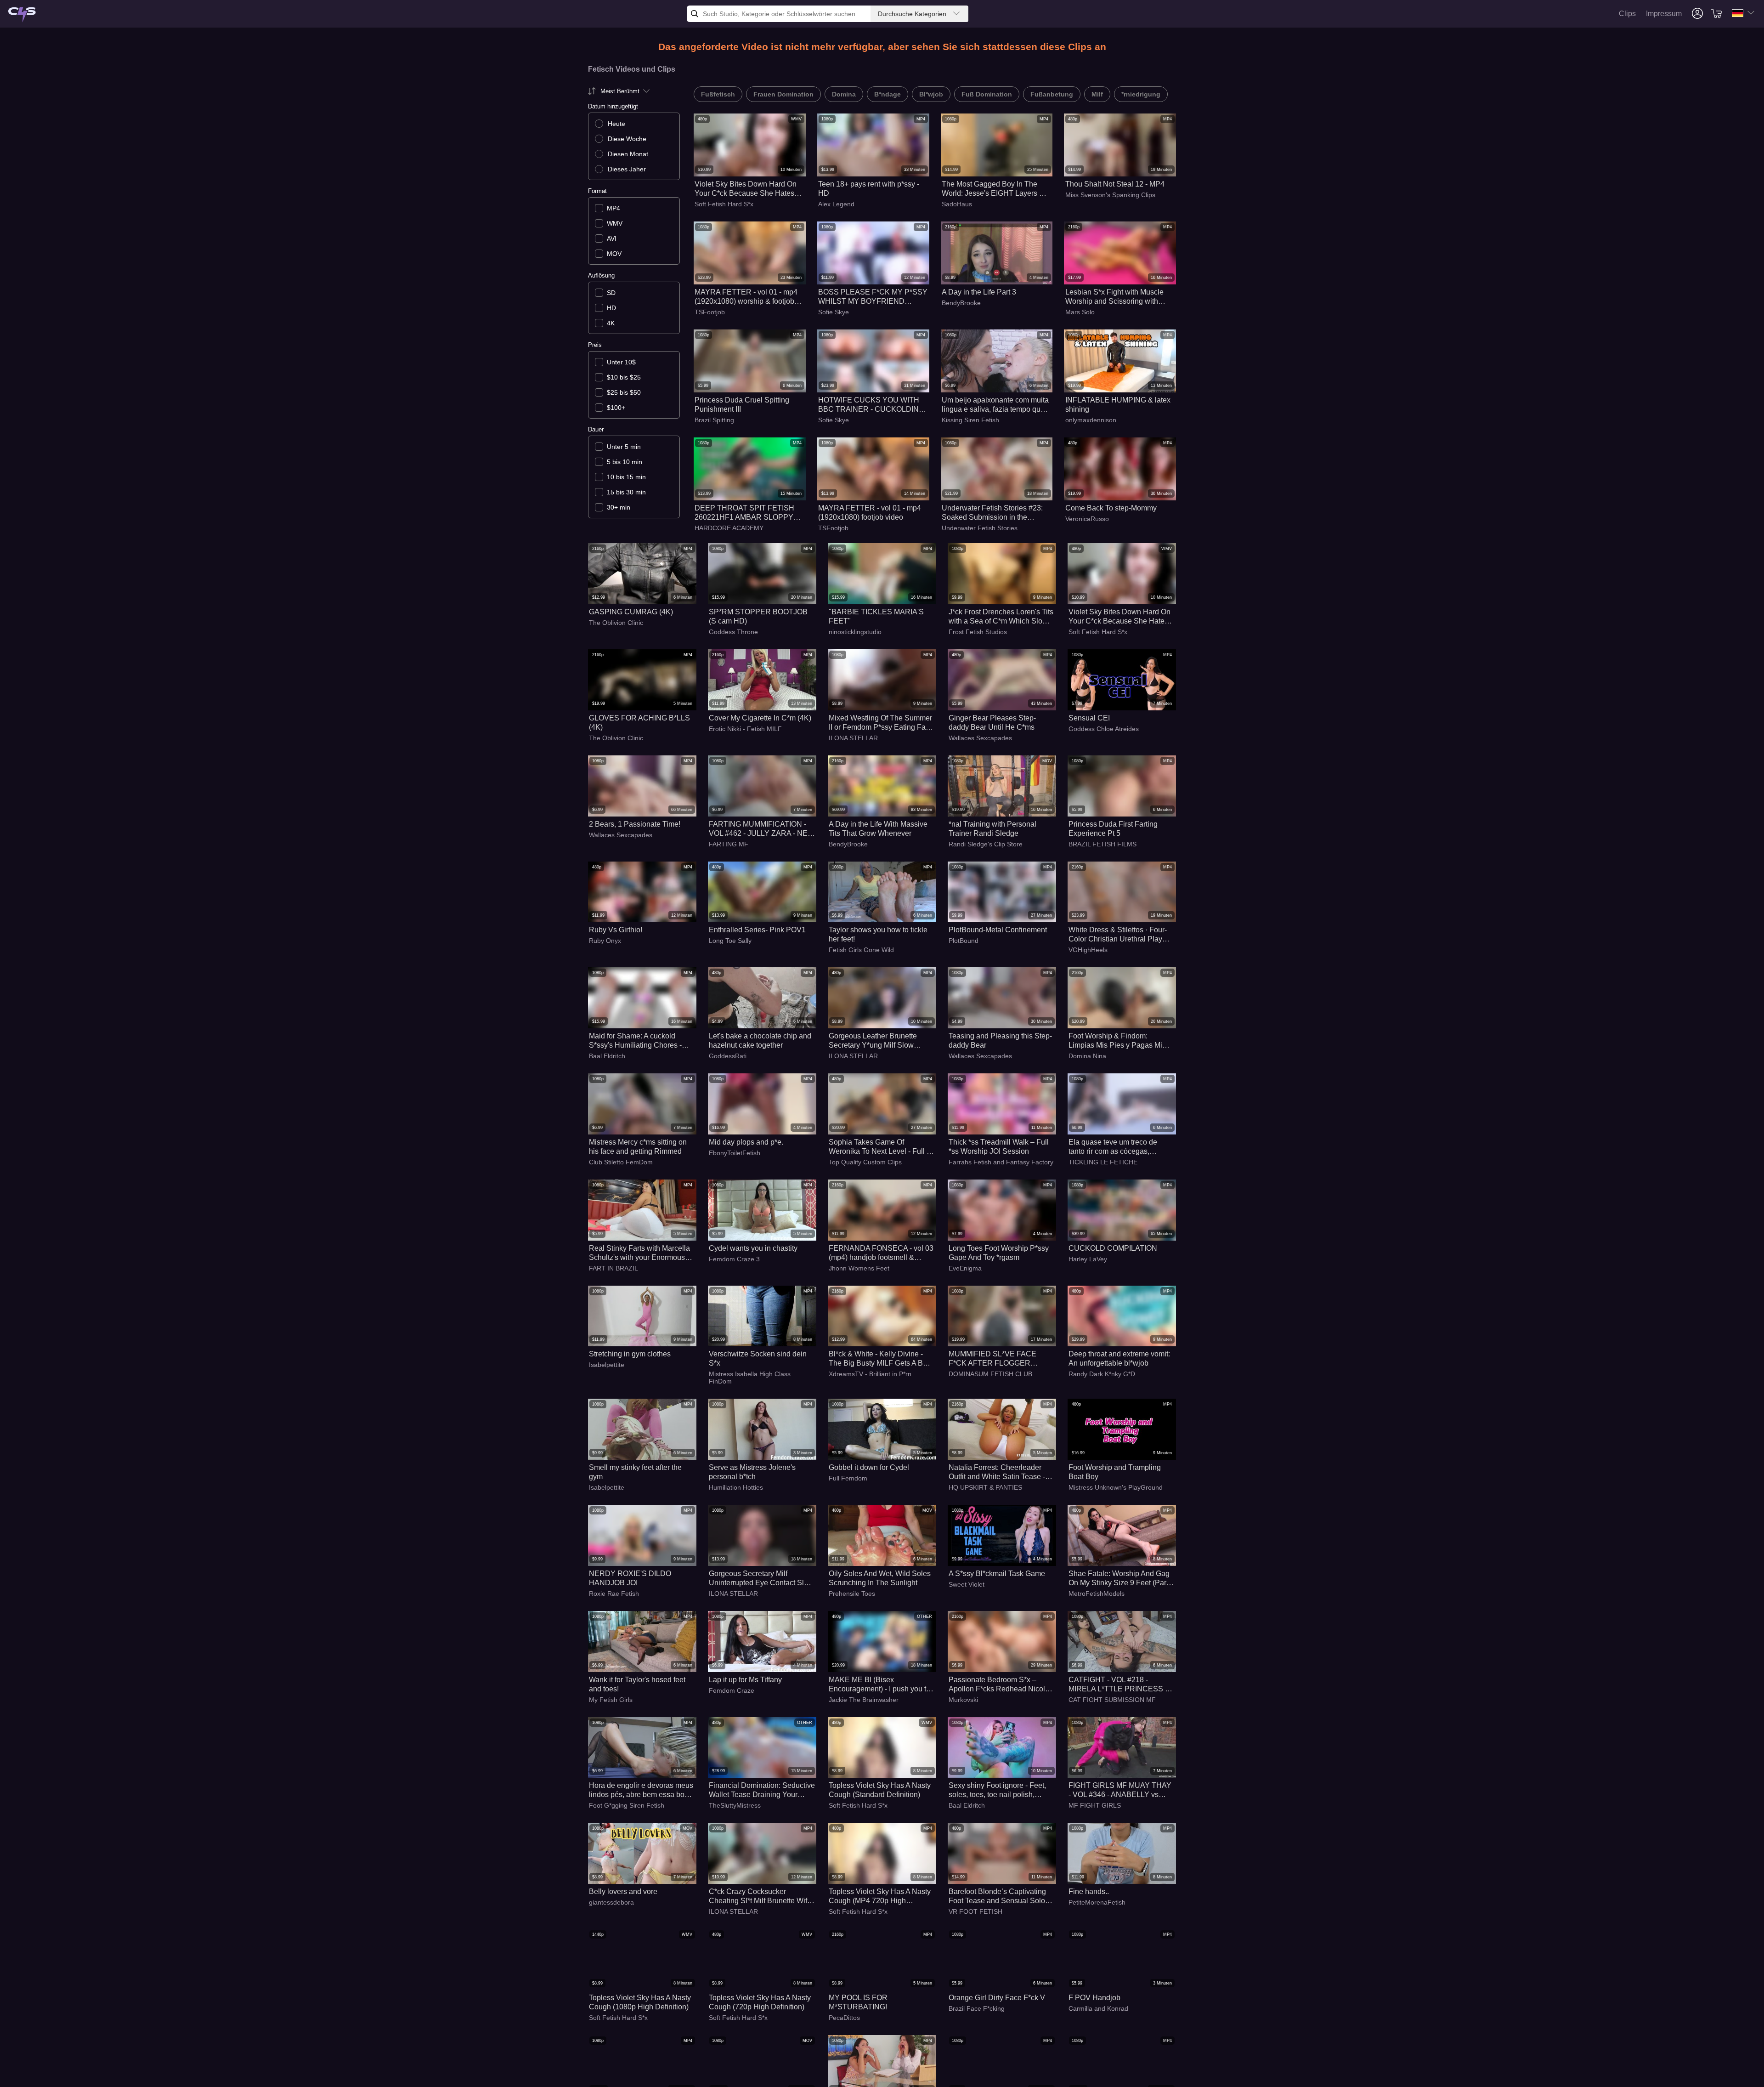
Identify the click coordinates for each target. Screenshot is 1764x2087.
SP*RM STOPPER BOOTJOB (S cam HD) (758, 616)
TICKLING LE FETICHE (1103, 1162)
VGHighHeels (1088, 950)
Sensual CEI (1089, 718)
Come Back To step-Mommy (1111, 508)
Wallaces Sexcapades (980, 738)
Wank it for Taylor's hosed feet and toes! (637, 1684)
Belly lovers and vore (623, 1891)
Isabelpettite (607, 1365)
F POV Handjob (1094, 1998)
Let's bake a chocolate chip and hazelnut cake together (760, 1041)
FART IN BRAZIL (613, 1268)
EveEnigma (965, 1268)
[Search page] (22, 15)
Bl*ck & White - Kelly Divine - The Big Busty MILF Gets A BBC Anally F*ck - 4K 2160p (881, 1359)
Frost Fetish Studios (978, 632)
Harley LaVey (1088, 1259)
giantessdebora (611, 1902)
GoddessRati (728, 1056)
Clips (1627, 14)
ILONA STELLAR (853, 738)
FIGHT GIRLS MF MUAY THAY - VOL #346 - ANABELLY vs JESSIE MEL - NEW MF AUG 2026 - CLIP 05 (1120, 1790)
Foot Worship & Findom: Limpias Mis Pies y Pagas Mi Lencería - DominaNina (1115, 1041)
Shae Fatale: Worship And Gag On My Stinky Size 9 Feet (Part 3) (1119, 1579)
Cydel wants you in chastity (753, 1248)
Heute (616, 124)
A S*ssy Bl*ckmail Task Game (997, 1574)
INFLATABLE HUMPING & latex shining (1118, 405)
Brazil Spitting (714, 420)
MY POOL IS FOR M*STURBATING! (858, 2002)
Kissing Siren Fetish (970, 420)
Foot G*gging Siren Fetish (627, 1805)
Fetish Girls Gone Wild (861, 950)
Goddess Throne (733, 632)
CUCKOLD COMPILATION (1113, 1248)
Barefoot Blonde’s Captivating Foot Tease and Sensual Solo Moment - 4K (997, 1897)
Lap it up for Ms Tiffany (745, 1680)
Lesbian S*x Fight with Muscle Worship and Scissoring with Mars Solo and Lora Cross (1114, 297)
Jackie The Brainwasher (864, 1700)
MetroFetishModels (1097, 1594)
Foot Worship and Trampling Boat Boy (1115, 1472)
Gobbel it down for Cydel (869, 1467)
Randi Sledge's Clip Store (986, 844)
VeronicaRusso (1087, 519)
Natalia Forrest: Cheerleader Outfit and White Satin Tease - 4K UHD (997, 1472)
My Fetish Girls (611, 1700)
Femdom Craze (732, 1690)
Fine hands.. (1089, 1891)
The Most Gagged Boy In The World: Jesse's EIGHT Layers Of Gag (994, 189)
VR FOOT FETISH (975, 1911)
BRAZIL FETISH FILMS (1102, 844)
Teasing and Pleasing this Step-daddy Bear (1000, 1041)
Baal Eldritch (607, 1056)
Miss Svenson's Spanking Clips (1110, 195)
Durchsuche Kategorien (912, 14)
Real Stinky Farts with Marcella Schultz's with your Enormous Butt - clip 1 (639, 1253)
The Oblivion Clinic (616, 623)
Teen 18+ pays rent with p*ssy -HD (869, 189)
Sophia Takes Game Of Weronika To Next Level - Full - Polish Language (879, 1147)
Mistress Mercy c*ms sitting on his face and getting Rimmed (638, 1147)
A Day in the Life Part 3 (979, 292)
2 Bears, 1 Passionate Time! (635, 824)
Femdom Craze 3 (734, 1259)
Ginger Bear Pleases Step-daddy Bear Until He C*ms (992, 723)
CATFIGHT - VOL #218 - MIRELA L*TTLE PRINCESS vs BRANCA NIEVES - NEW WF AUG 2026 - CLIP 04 (1120, 1685)
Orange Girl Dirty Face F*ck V (997, 1998)
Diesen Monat (628, 154)
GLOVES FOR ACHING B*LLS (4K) (639, 723)
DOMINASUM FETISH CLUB (990, 1374)
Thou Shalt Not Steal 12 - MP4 (1115, 184)
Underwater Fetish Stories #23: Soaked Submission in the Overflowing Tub (992, 513)
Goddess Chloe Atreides (1104, 729)
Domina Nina (1087, 1056)
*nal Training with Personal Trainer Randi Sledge (992, 829)
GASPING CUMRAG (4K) (631, 612)
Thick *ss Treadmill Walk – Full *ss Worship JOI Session (999, 1147)
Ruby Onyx (605, 941)
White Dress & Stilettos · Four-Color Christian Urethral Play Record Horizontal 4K (1118, 935)
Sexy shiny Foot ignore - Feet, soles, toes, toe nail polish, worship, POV (997, 1790)
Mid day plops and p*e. (746, 1142)
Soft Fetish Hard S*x (724, 204)
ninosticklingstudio (855, 632)
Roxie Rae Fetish (614, 1594)
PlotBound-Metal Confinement (998, 930)
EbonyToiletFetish (735, 1153)
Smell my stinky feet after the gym (635, 1472)
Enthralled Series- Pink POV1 (757, 930)
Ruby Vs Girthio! (616, 930)
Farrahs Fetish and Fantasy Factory (1001, 1162)
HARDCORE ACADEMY (729, 528)
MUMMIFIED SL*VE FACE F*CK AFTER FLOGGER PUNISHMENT (992, 1359)
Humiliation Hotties (736, 1487)
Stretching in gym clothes (630, 1354)
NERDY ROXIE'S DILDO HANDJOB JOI (630, 1578)
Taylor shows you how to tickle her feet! (878, 934)
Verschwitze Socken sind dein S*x (758, 1358)
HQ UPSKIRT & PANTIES (985, 1487)
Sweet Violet (967, 1584)
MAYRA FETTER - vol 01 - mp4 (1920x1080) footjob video (870, 513)
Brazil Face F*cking (977, 2008)
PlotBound (964, 941)
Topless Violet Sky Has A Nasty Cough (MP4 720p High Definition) (880, 1897)
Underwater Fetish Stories (980, 528)
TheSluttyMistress (735, 1805)
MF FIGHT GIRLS (1095, 1805)
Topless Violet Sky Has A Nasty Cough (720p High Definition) (760, 2002)
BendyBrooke (961, 303)
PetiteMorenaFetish (1097, 1902)
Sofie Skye (834, 312)
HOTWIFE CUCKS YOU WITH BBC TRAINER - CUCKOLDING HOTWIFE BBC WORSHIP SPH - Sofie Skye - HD (871, 405)
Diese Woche (627, 139)
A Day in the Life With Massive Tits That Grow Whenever (878, 829)
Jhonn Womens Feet (859, 1268)
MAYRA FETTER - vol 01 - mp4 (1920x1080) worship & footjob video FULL (746, 297)
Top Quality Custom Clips (865, 1162)
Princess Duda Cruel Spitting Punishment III (742, 405)
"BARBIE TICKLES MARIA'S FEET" (876, 616)
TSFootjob (710, 312)
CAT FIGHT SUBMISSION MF (1112, 1700)
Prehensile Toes (852, 1594)
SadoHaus (957, 204)
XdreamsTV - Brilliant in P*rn (870, 1374)
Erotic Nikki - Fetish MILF (745, 729)
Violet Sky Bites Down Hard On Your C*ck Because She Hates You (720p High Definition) (1119, 617)
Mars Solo (1080, 312)
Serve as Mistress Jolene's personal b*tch (752, 1472)
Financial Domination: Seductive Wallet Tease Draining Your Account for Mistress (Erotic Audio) (762, 1790)
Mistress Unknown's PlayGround (1116, 1487)
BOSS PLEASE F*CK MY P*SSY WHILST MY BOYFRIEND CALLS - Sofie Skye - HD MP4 (873, 297)
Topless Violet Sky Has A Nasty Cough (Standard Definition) (880, 1790)
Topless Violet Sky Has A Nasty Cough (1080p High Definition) (640, 2002)
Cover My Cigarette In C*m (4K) (760, 718)
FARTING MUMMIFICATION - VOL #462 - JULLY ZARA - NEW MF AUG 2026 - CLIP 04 (762, 829)
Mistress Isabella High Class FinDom (750, 1378)
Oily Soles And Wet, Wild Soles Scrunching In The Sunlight (880, 1578)
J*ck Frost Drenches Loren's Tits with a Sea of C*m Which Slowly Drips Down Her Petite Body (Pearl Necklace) (1001, 617)
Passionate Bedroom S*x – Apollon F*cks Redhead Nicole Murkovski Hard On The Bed (999, 1685)
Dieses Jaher (627, 169)
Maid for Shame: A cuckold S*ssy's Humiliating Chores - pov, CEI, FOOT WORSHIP (635, 1041)
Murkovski (963, 1700)
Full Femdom (848, 1478)
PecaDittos (844, 2018)
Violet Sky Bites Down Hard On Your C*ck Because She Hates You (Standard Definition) (746, 189)
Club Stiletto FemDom (621, 1162)
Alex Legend (836, 204)
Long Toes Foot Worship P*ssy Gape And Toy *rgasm (999, 1253)
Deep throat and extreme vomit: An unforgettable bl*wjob (1119, 1358)
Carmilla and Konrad (1098, 2008)
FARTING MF (729, 844)
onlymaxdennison (1091, 420)
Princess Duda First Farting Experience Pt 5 (1113, 829)
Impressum (1664, 14)
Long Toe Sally (730, 941)
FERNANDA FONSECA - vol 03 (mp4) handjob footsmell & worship (881, 1253)
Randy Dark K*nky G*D (1102, 1374)
